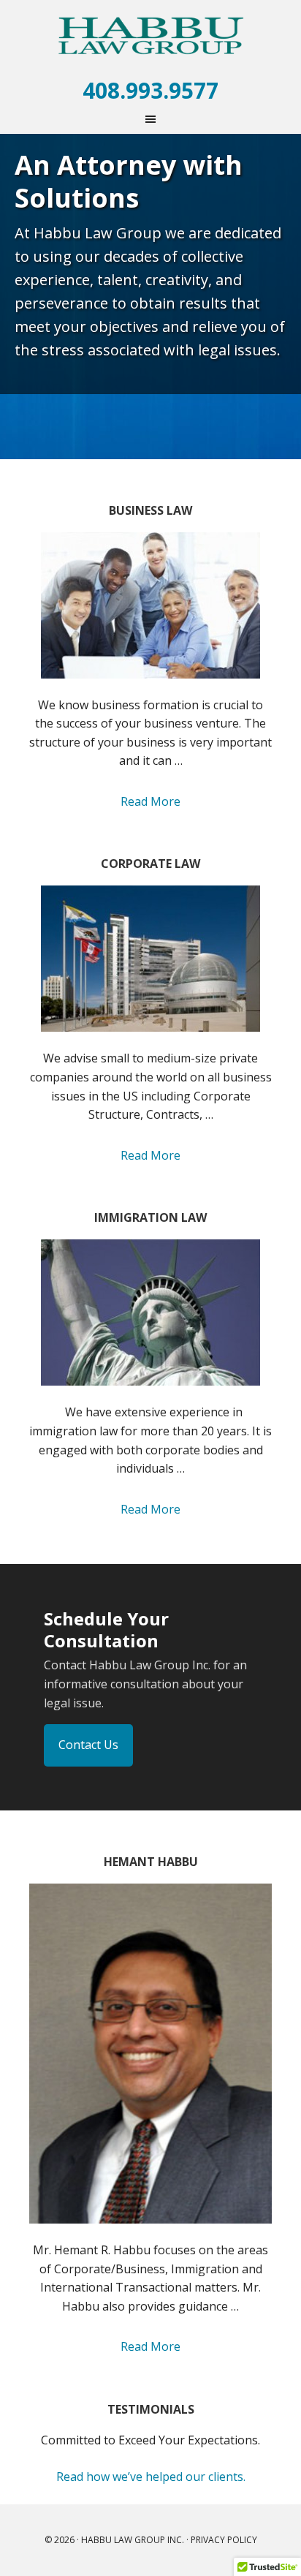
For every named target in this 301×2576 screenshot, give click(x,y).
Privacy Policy (224, 2540)
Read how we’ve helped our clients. (151, 2477)
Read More (150, 801)
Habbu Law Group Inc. (150, 37)
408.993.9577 (150, 90)
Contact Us (88, 1745)
